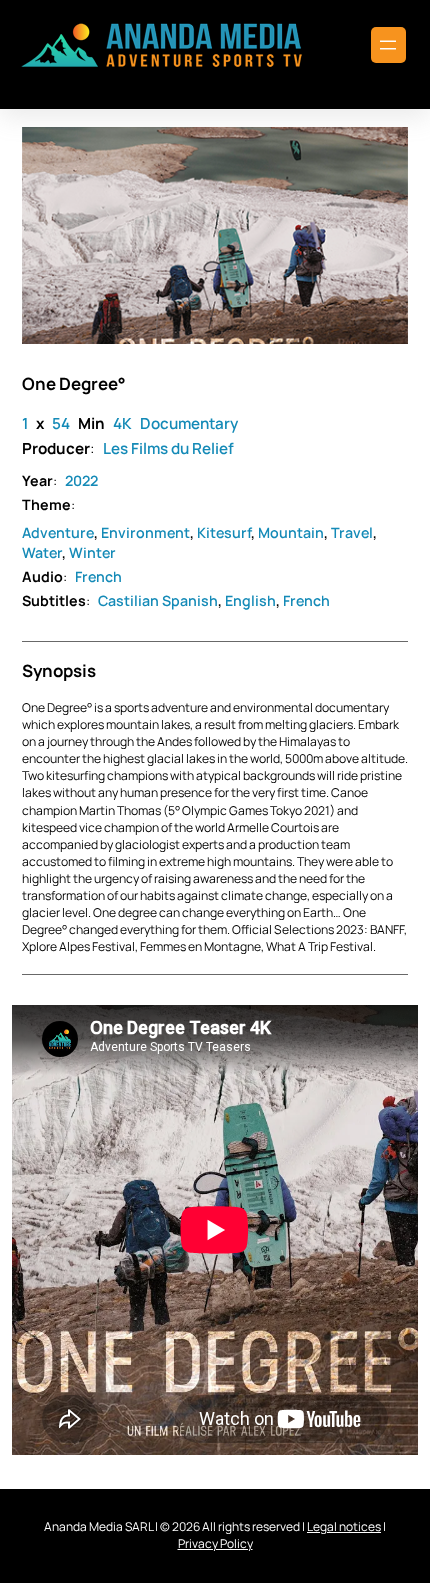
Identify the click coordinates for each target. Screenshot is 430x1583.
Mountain (291, 532)
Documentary (189, 423)
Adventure (58, 532)
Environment (145, 532)
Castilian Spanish (158, 600)
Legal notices (344, 1526)
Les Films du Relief (168, 448)
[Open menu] (388, 45)
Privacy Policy (215, 1543)
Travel (352, 532)
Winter (92, 552)
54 (61, 423)
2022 (81, 480)
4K (122, 423)
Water (42, 552)
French (98, 576)
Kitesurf (224, 532)
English (250, 600)
